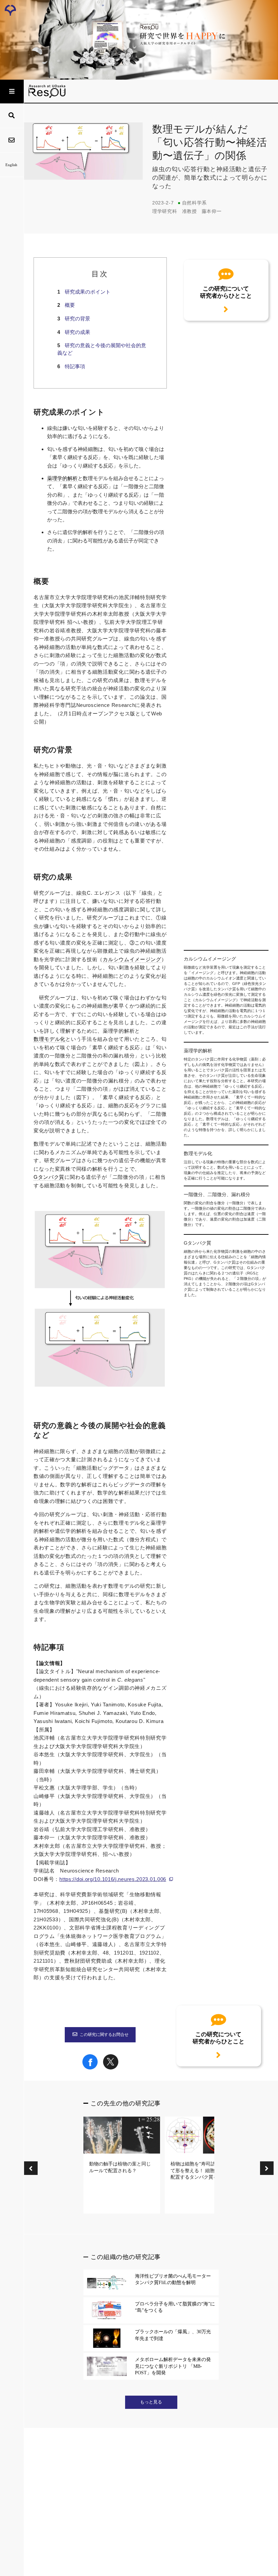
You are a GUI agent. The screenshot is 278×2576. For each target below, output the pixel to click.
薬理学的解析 (62, 478)
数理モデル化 (49, 1039)
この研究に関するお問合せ (104, 2035)
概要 (70, 305)
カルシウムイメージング (132, 959)
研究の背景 (77, 319)
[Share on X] (111, 2068)
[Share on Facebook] (90, 2068)
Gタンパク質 (49, 1177)
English (11, 165)
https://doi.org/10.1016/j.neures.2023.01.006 (113, 1879)
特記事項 (75, 366)
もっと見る (151, 2402)
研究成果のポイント (88, 292)
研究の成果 (77, 332)
